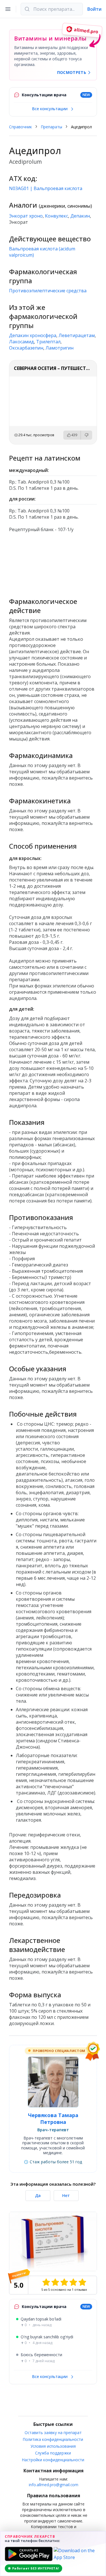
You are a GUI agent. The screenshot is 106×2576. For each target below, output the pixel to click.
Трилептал (48, 342)
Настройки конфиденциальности (53, 2460)
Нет (66, 2195)
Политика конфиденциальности (53, 2439)
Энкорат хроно (26, 216)
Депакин (80, 216)
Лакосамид (21, 342)
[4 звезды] (73, 2282)
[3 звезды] (64, 2282)
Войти (94, 9)
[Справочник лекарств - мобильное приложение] (53, 562)
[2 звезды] (55, 2282)
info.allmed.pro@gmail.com (54, 2485)
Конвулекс (57, 216)
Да (38, 2195)
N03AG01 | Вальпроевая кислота (46, 188)
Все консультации (50, 109)
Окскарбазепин (26, 348)
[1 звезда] (46, 2282)
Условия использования (53, 2446)
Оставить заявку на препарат (53, 2433)
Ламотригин (60, 348)
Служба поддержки (53, 2453)
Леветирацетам (77, 335)
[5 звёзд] (82, 2282)
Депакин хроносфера (33, 335)
